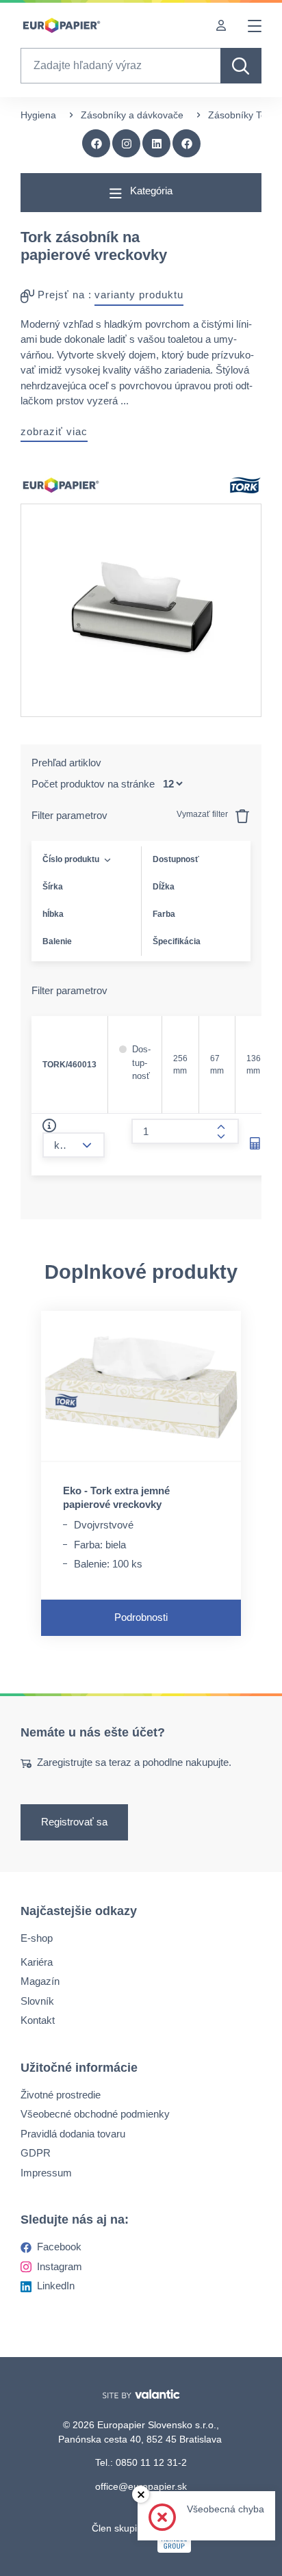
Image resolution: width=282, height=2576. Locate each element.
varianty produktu (139, 295)
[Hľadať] (241, 66)
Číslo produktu (71, 859)
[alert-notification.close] (141, 2494)
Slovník (37, 2000)
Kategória (150, 191)
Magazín (40, 1981)
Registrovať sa (74, 1822)
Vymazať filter (203, 814)
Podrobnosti (141, 1617)
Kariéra (37, 1961)
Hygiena (38, 115)
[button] (187, 144)
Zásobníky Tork (241, 115)
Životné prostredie (61, 2094)
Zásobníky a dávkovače (132, 115)
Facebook (59, 2247)
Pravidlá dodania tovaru (73, 2133)
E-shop (37, 1938)
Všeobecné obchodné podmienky (95, 2114)
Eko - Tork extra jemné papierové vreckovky (116, 1497)
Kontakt (38, 2020)
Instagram (60, 2266)
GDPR (36, 2153)
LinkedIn (56, 2286)
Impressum (46, 2172)
